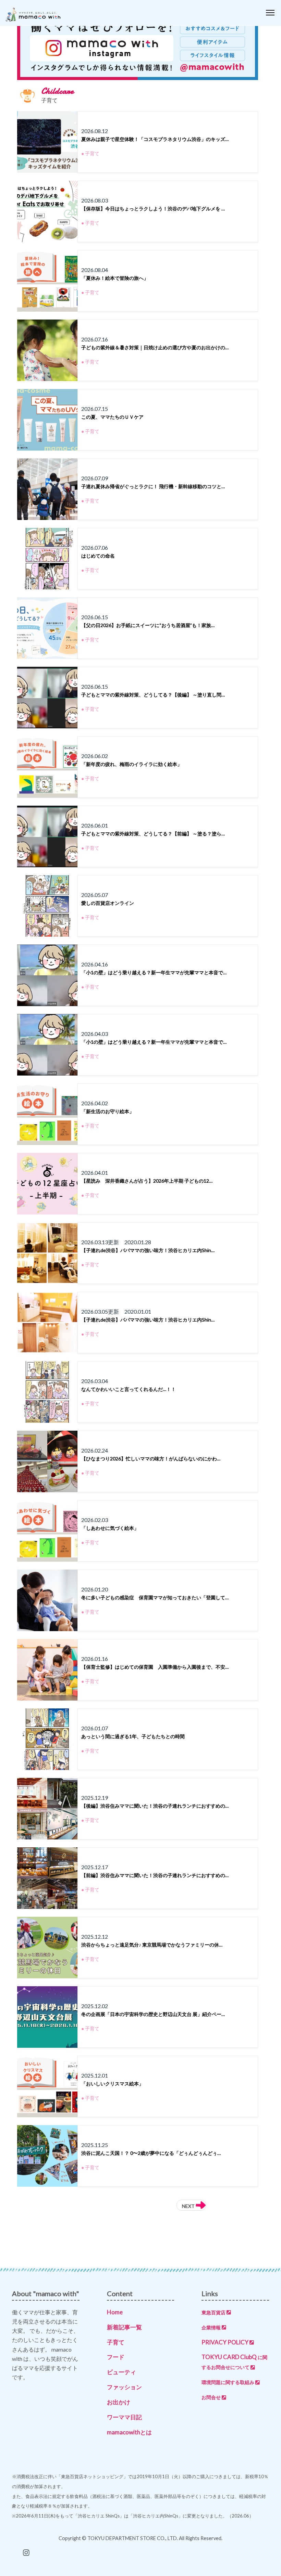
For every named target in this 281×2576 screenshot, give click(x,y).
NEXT (189, 2206)
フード (116, 2357)
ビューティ (121, 2372)
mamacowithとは (129, 2432)
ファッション (124, 2387)
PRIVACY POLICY (225, 2342)
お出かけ (119, 2402)
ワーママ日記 (124, 2417)
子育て (116, 2342)
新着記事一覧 (124, 2327)
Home (115, 2312)
